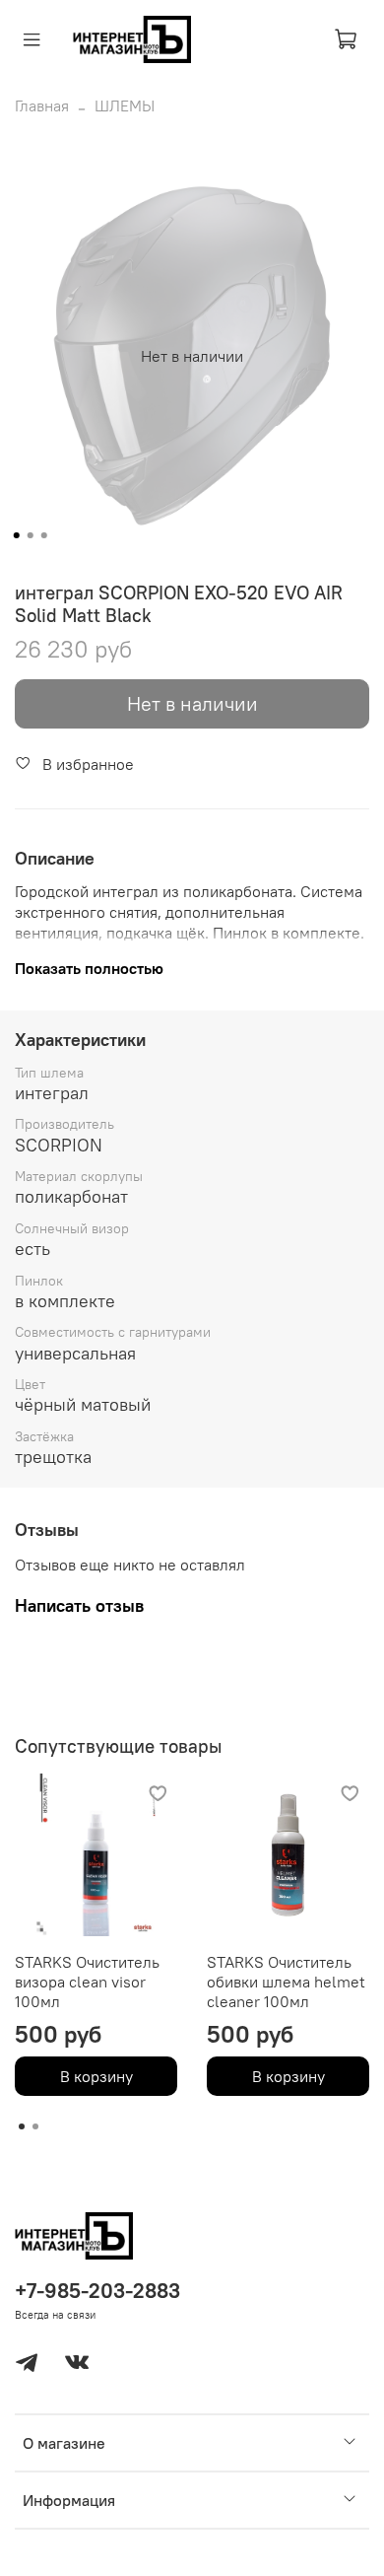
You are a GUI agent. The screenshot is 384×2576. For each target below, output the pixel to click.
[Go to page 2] (35, 2126)
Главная (42, 105)
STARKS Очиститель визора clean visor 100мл (87, 1982)
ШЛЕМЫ (125, 105)
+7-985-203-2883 (97, 2291)
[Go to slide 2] (31, 535)
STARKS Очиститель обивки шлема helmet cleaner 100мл (286, 1982)
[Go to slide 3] (44, 535)
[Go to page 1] (22, 2126)
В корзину (96, 2076)
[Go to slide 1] (17, 535)
